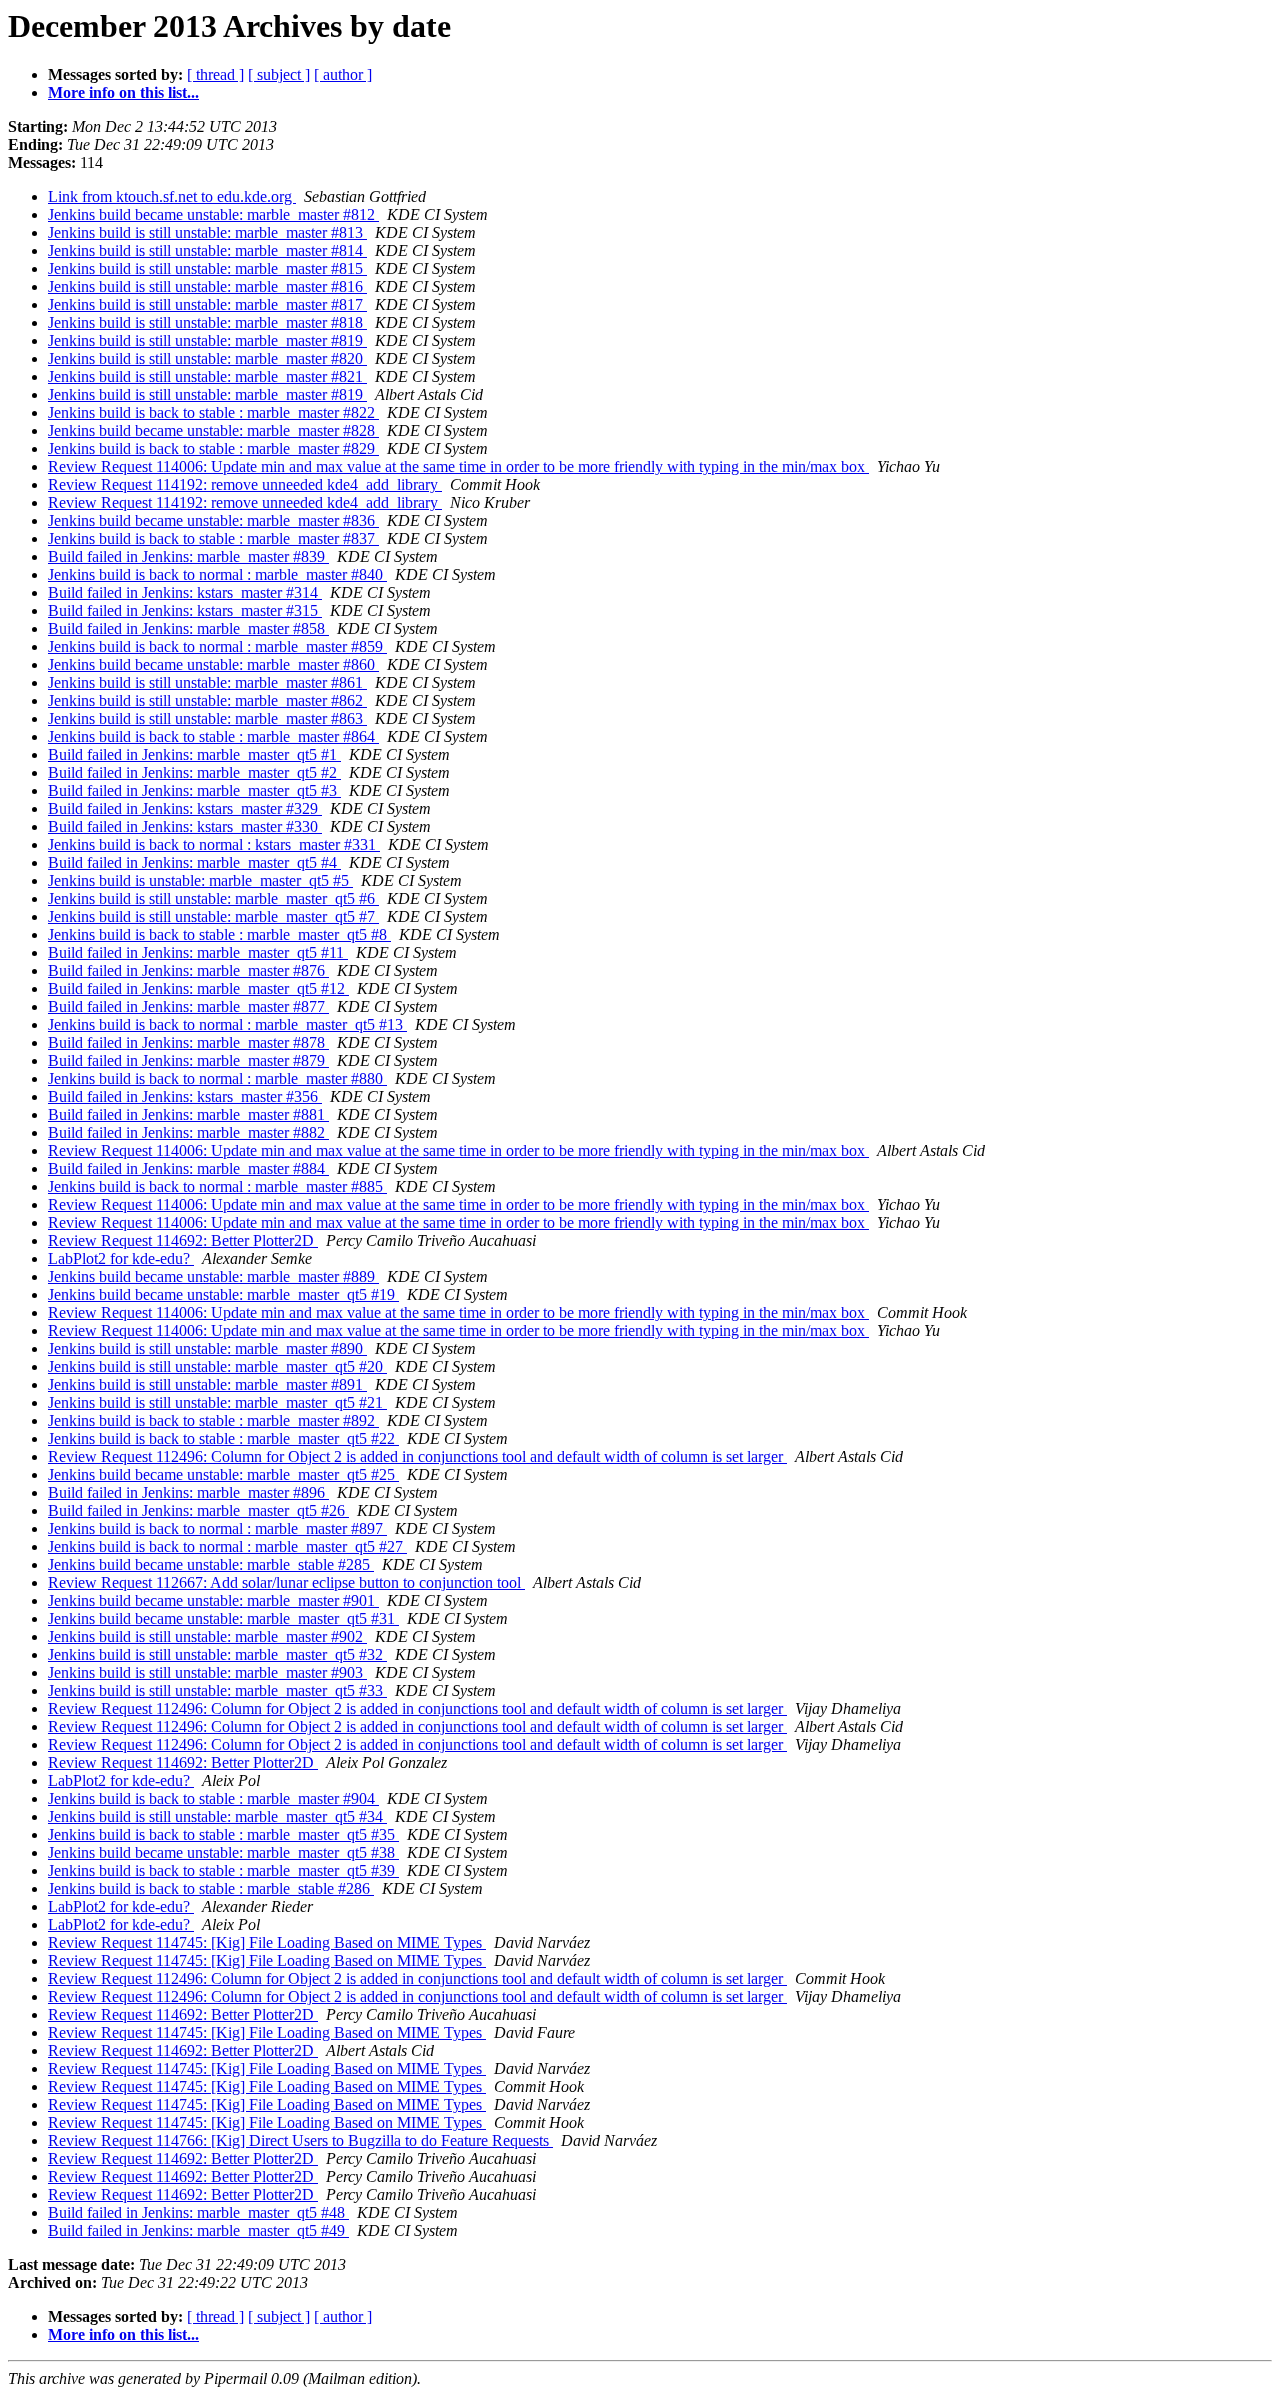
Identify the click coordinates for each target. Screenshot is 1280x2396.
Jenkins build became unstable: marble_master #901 (213, 1600)
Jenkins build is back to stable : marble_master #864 (213, 736)
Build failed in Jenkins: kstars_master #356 (185, 1096)
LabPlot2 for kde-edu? (121, 1258)
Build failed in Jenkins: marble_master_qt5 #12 (198, 988)
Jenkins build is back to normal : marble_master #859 (217, 646)
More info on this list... (123, 92)
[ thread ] (215, 74)
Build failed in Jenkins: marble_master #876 (188, 970)
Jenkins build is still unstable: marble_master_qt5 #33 (217, 1690)
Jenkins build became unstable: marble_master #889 (213, 1276)
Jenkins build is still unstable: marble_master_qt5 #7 (213, 916)
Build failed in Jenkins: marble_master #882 (188, 1132)
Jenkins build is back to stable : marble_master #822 (213, 412)
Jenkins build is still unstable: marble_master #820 (207, 358)
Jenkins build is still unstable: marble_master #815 (207, 268)
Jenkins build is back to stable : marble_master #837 (213, 538)
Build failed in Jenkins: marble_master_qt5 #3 (194, 790)
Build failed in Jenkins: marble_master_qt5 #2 (194, 772)
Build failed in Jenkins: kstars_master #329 (185, 808)
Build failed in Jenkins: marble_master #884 (188, 1168)
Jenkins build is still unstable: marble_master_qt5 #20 (217, 1366)
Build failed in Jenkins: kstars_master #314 (185, 592)
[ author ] (343, 74)
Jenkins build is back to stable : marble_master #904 (213, 1798)
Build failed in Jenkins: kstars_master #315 (185, 610)
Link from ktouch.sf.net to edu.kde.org (172, 196)
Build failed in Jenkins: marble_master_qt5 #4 (194, 862)
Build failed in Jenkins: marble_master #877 (188, 1006)
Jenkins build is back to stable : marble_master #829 (213, 448)
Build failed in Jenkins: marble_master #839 (188, 556)
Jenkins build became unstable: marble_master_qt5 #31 (223, 1618)
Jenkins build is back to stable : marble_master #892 (213, 1420)
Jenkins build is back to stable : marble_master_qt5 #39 (223, 1870)
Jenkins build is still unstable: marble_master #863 (207, 718)
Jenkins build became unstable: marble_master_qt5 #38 (223, 1852)
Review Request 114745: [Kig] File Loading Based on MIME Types (267, 1942)
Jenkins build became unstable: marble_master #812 (213, 214)
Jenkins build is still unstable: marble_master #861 (207, 682)
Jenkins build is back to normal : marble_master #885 (217, 1186)
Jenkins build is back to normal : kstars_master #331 (214, 844)
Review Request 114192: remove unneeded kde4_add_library (245, 484)
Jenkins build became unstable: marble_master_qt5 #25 (223, 1474)
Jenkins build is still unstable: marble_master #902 (207, 1636)
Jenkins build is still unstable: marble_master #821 (207, 376)
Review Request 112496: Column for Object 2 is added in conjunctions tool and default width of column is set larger (417, 1456)
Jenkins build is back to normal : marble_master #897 (217, 1528)
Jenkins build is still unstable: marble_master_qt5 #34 (217, 1816)
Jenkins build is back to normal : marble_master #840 (217, 574)
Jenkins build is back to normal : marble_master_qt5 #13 (227, 1024)
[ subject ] (279, 74)
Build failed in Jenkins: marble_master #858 (188, 628)
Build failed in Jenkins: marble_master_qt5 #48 (198, 2212)
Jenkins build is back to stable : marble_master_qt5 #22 (223, 1438)
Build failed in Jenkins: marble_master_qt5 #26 (198, 1510)
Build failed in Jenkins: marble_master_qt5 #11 (198, 952)
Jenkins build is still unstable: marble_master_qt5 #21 (217, 1402)
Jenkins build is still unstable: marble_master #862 (207, 700)
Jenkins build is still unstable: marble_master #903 (207, 1672)
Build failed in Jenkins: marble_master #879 (188, 1060)
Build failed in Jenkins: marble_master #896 (188, 1492)
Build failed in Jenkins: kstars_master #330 (185, 826)
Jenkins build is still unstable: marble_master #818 (207, 322)
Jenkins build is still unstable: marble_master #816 (207, 286)
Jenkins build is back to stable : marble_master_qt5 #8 (219, 934)
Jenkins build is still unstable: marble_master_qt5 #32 (217, 1654)
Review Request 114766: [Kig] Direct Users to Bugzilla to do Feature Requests (300, 2140)
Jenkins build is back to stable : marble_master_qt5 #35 (223, 1834)
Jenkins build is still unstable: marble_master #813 (207, 232)
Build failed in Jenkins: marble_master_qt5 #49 (198, 2230)
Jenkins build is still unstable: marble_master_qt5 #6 (213, 898)
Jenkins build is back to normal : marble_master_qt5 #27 (227, 1546)
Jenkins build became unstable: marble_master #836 (213, 520)
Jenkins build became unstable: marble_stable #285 (211, 1564)
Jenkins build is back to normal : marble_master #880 (217, 1078)
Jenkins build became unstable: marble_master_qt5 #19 (223, 1294)
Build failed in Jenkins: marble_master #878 (188, 1042)
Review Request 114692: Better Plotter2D (183, 1240)
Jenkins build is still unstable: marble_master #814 (207, 250)
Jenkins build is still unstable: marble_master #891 (207, 1384)
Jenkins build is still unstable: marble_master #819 (207, 340)
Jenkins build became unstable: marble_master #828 (213, 430)
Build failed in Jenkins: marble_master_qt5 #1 (194, 754)
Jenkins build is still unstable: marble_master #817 (207, 304)
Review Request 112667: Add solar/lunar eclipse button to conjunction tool (286, 1582)
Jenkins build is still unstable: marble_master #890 (207, 1348)
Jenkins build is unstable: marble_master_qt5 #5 (200, 880)
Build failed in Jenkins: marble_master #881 (188, 1114)
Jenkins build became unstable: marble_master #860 (213, 664)
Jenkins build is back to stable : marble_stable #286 (211, 1888)
